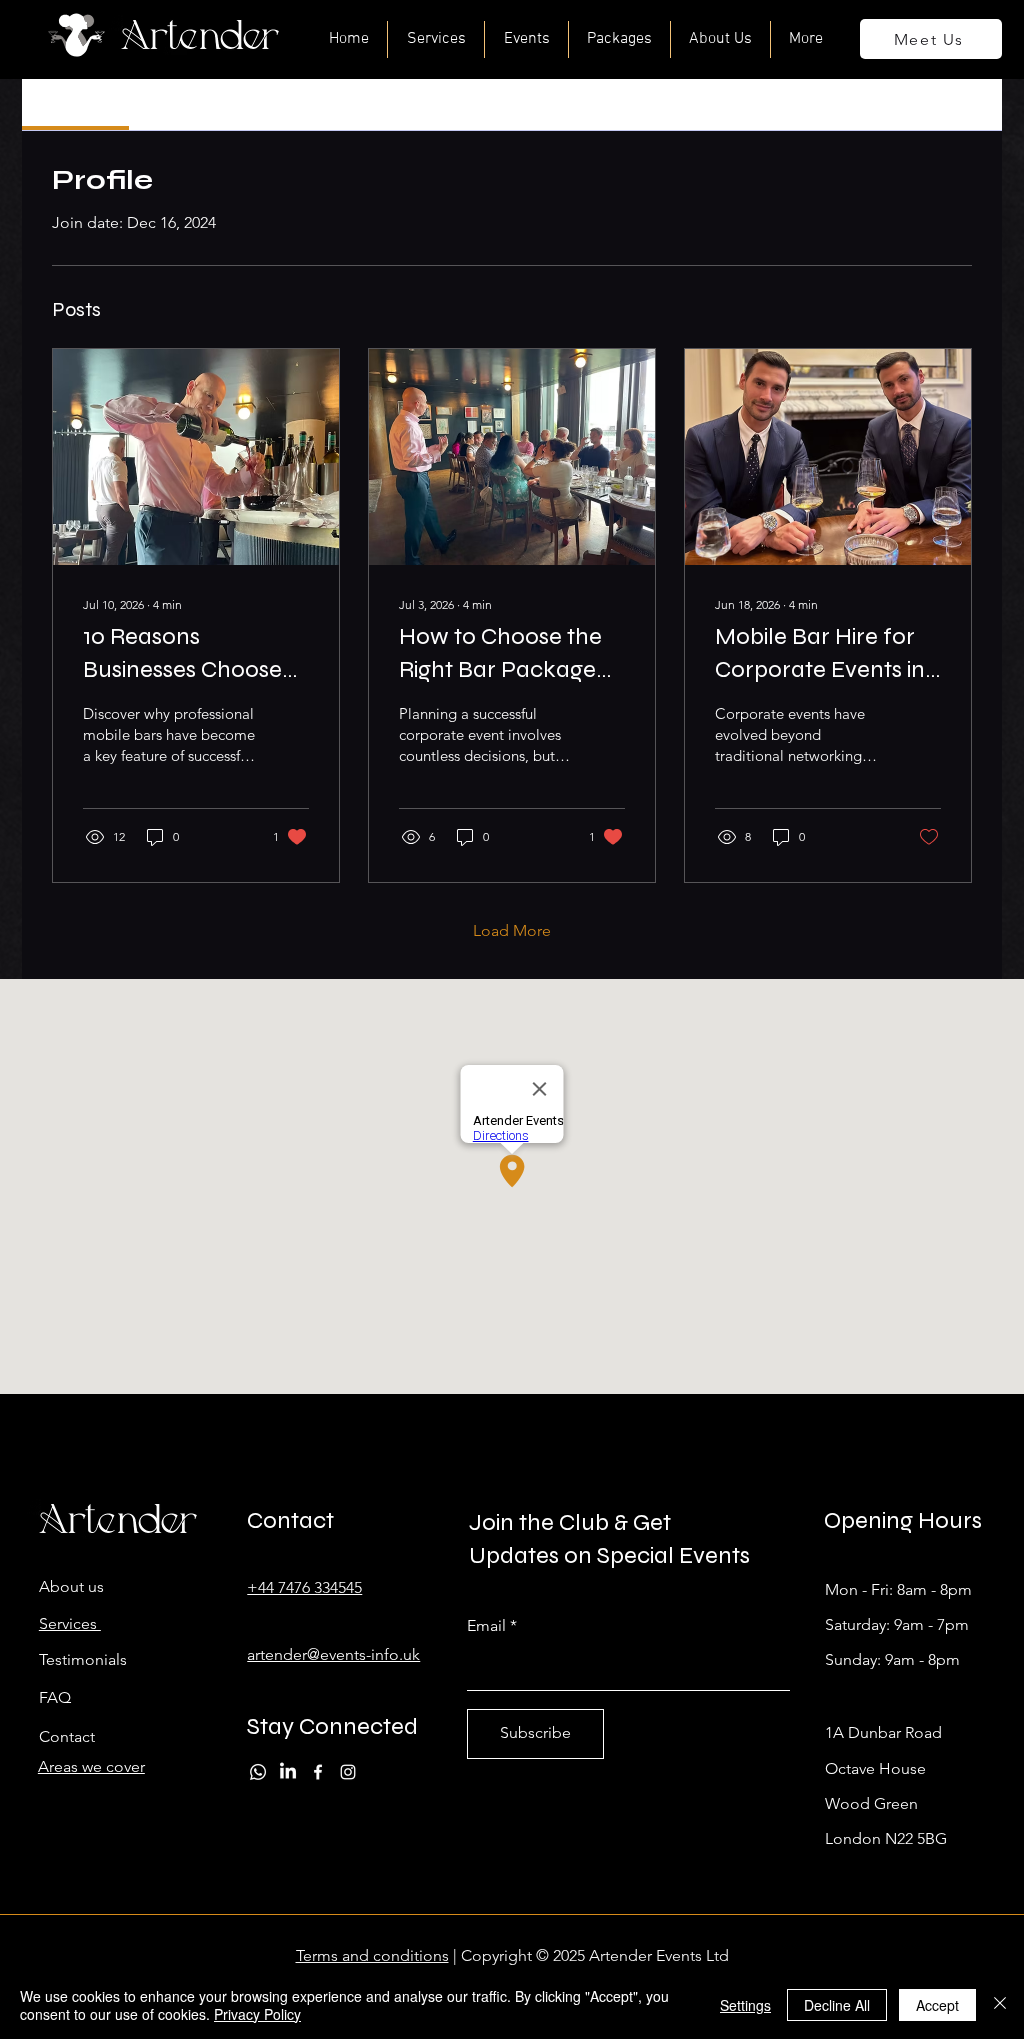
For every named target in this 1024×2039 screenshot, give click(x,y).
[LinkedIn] (288, 1772)
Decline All (837, 2005)
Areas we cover (91, 1766)
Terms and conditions (372, 1955)
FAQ (55, 1697)
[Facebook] (318, 1772)
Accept (937, 2005)
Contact (67, 1736)
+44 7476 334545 (304, 1587)
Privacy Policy (257, 2014)
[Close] (1000, 2005)
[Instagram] (348, 1772)
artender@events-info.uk (333, 1654)
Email (486, 1626)
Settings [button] (745, 2005)
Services (70, 1623)
